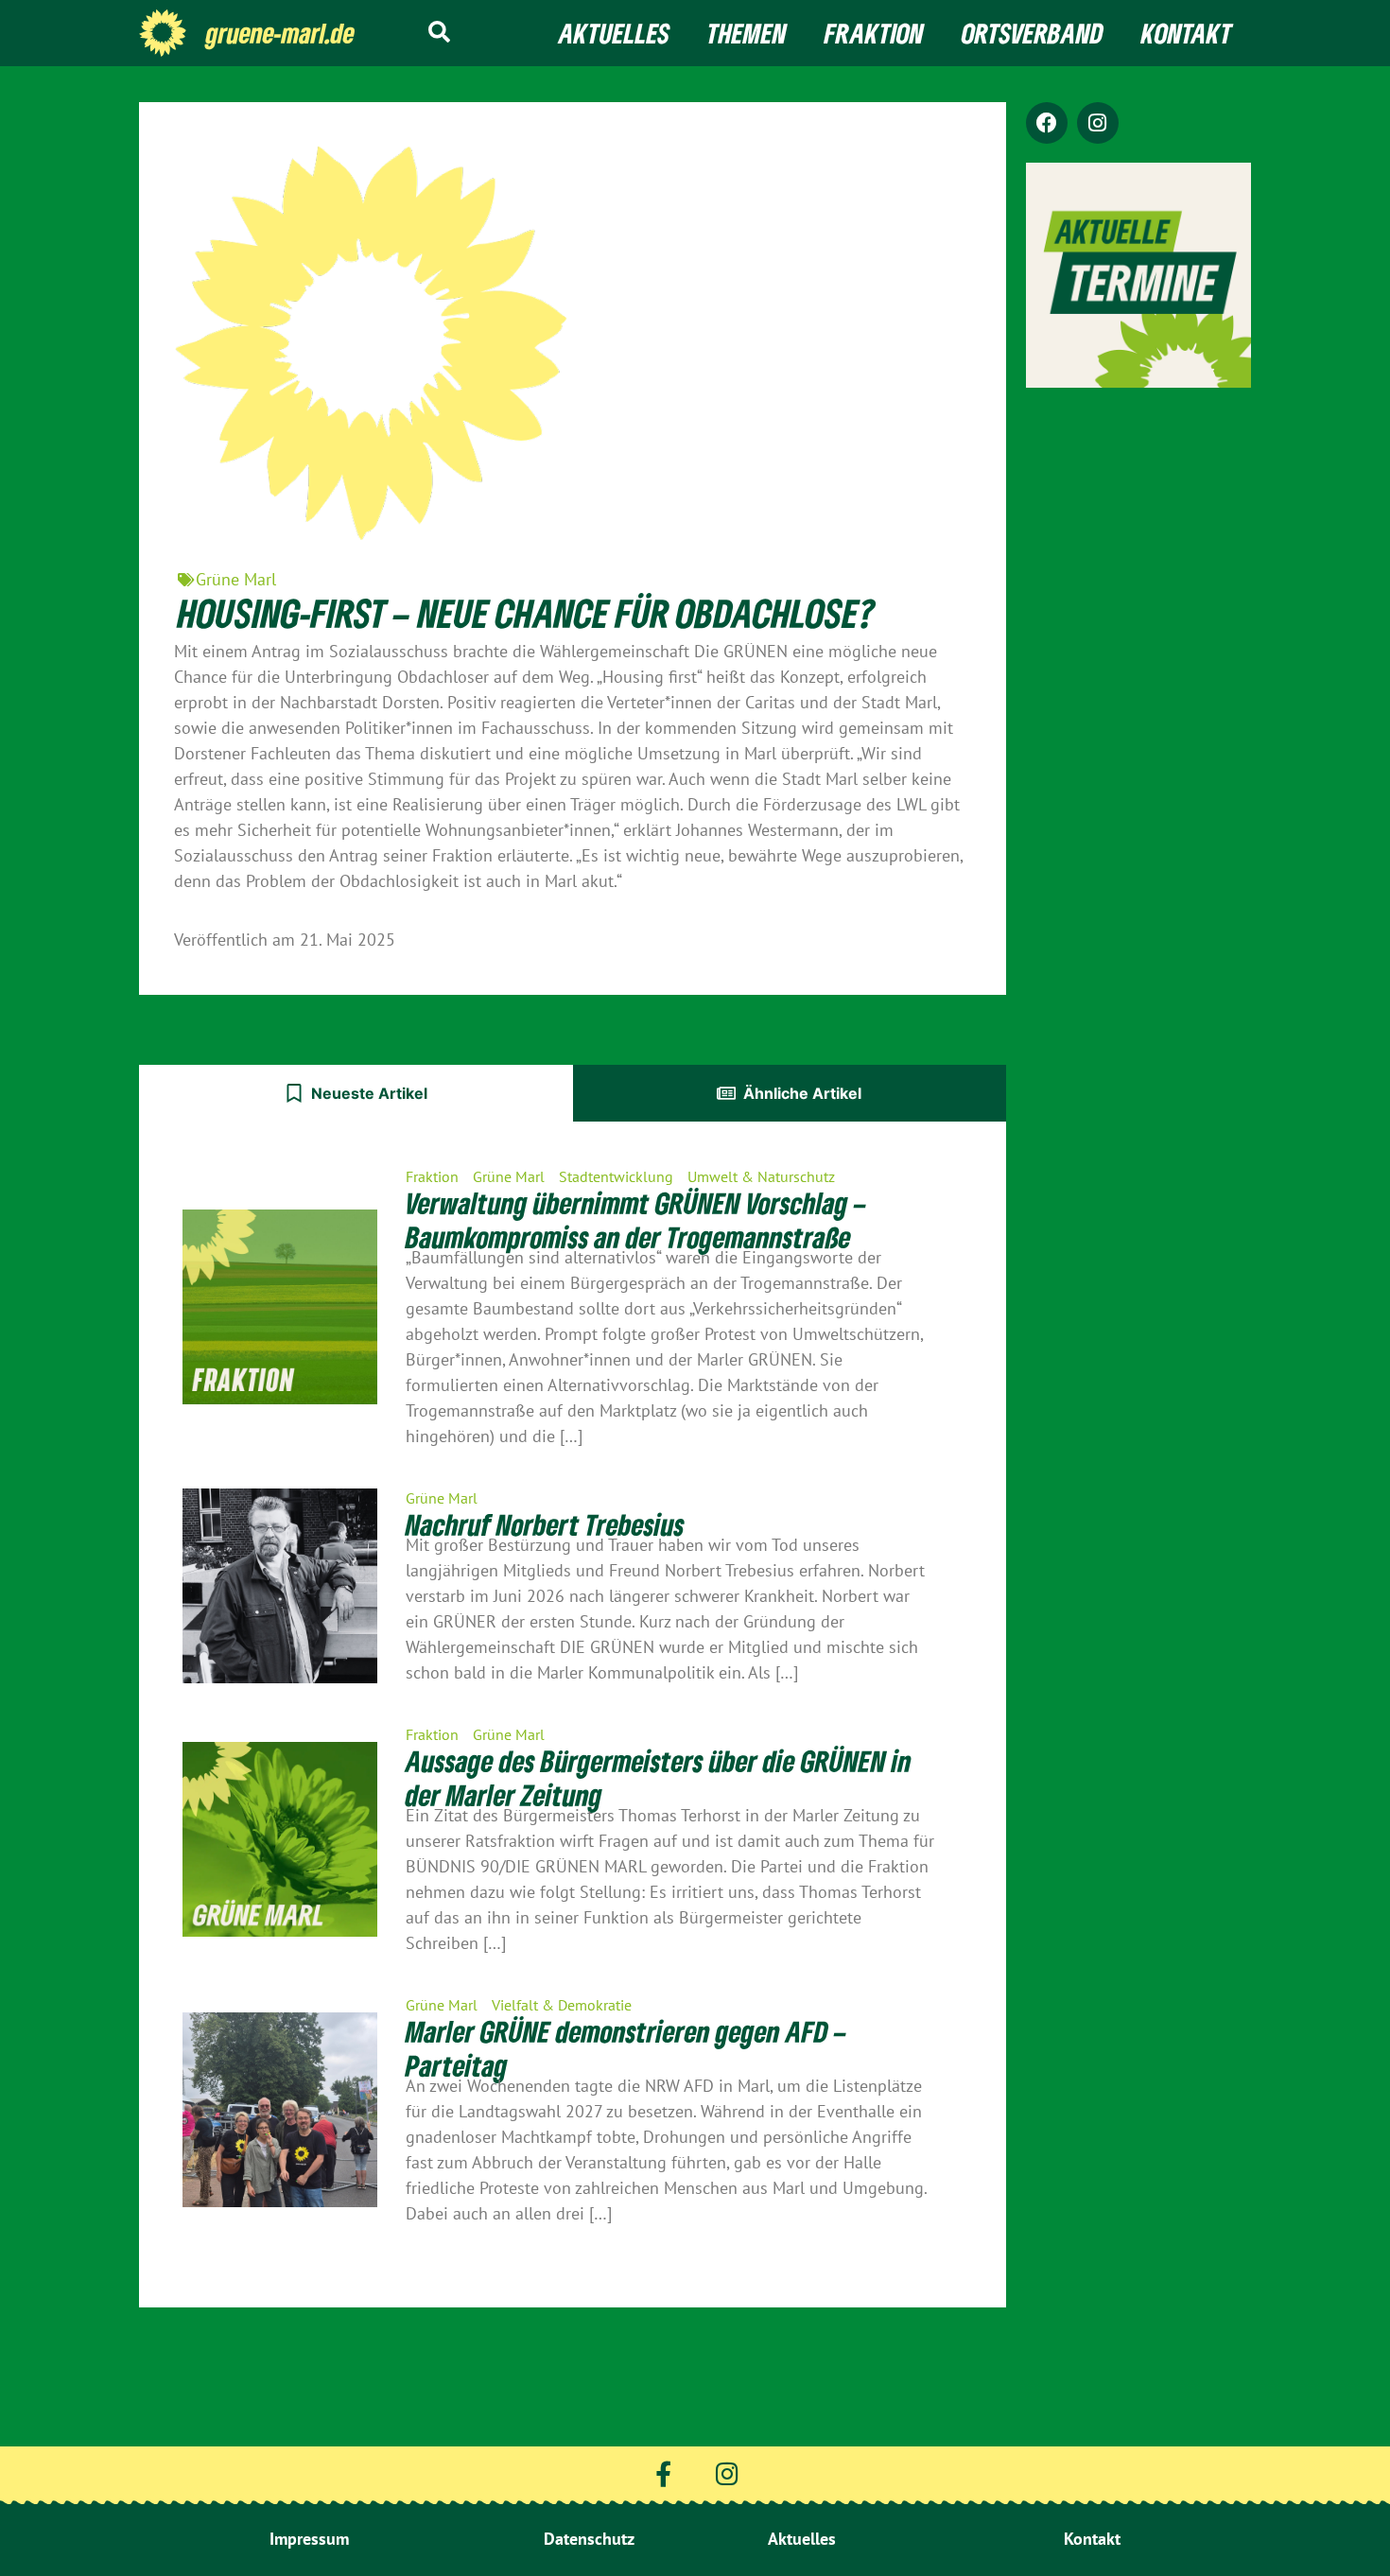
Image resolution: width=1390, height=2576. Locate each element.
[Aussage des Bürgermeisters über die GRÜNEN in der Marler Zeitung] (280, 1839)
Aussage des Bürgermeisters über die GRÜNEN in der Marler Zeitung (659, 1778)
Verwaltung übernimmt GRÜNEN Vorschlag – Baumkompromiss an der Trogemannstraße (636, 1220)
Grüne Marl (236, 579)
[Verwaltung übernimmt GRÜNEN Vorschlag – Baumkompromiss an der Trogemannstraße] (280, 1307)
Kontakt (1187, 33)
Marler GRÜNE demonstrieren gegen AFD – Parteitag (626, 2048)
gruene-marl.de (280, 33)
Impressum (309, 2539)
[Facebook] (1047, 123)
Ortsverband (1033, 33)
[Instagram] (1098, 123)
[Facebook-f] (663, 2473)
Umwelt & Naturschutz (761, 1176)
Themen (747, 33)
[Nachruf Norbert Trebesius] (280, 1586)
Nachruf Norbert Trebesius (545, 1524)
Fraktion (874, 33)
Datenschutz (589, 2539)
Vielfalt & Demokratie (562, 2005)
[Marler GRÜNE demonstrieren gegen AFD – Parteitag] (280, 2110)
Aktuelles (614, 33)
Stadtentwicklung (616, 1176)
